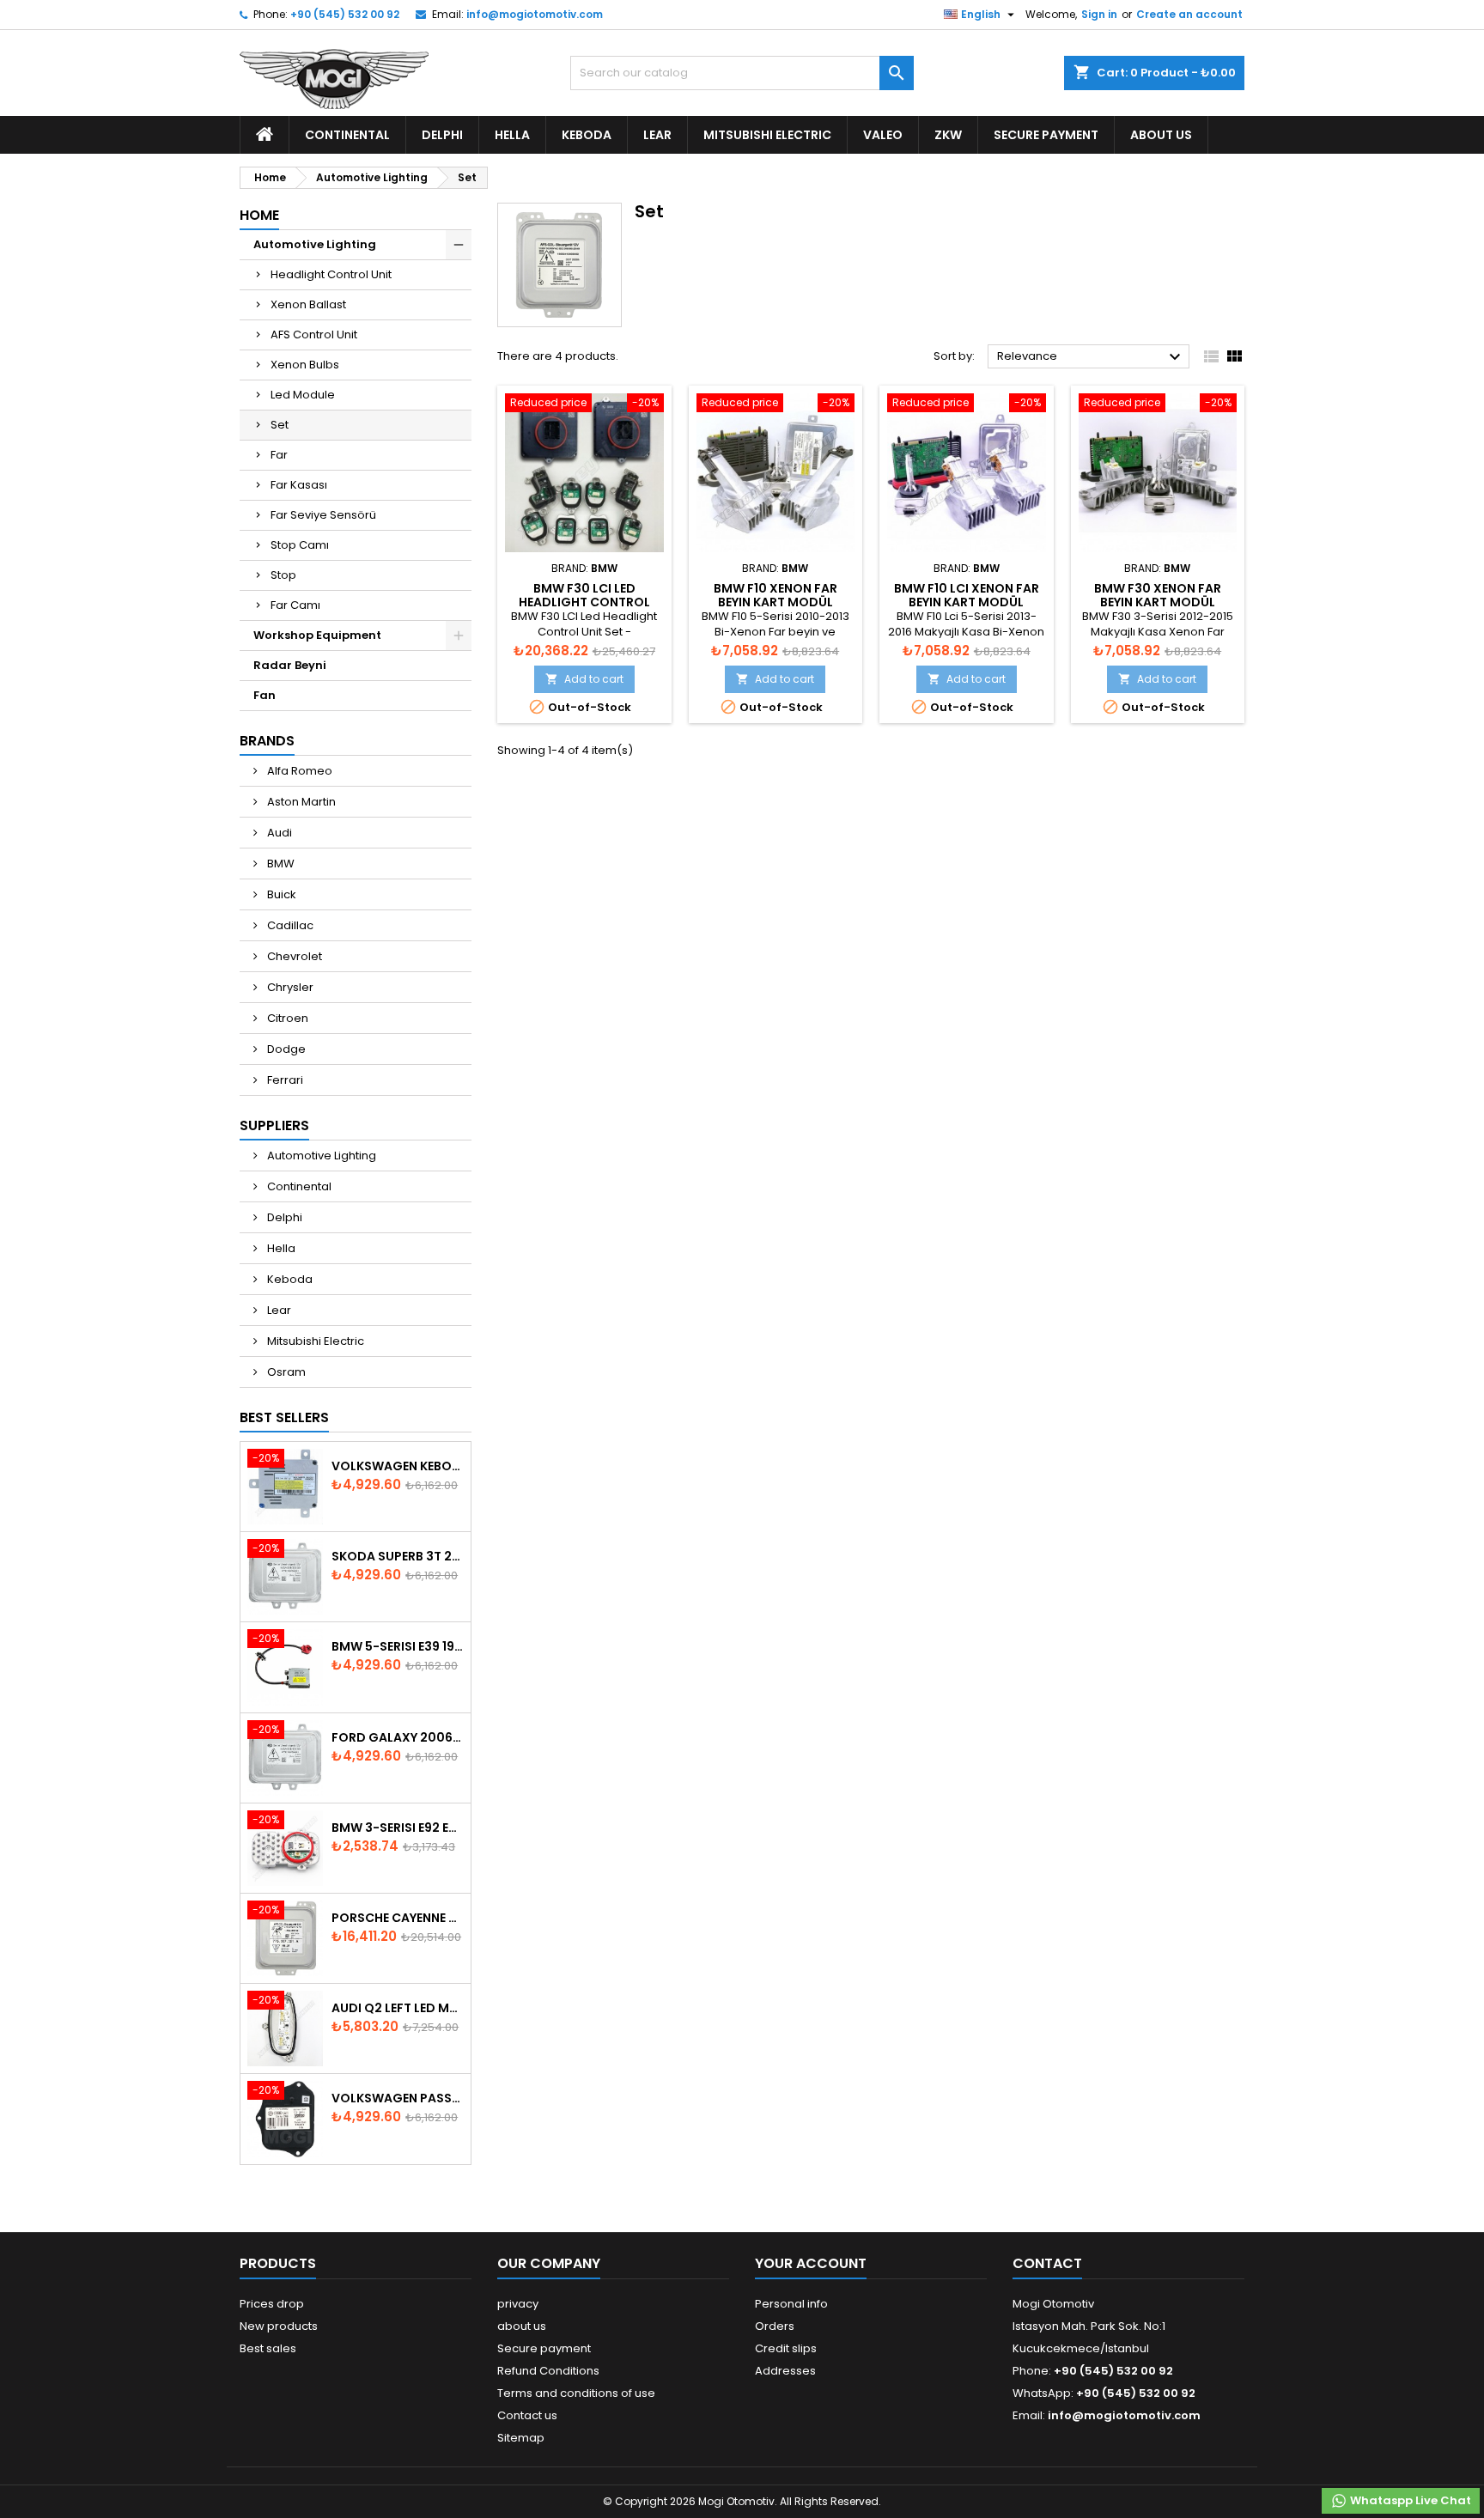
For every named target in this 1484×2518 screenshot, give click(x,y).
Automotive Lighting (315, 244)
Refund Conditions (548, 2371)
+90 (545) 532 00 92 (345, 14)
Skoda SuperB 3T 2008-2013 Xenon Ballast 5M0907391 (398, 1556)
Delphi (442, 135)
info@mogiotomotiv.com (535, 14)
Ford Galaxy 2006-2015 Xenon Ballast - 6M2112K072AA (398, 1737)
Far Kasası (299, 485)
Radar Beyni (290, 665)
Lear (657, 135)
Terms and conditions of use (576, 2393)
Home (259, 215)
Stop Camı (300, 545)
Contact (1047, 2263)
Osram (285, 1372)
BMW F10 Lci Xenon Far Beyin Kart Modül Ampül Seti (967, 602)
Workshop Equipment (317, 635)
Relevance (1091, 357)
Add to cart (584, 679)
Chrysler (289, 987)
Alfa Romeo (298, 771)
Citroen (286, 1018)
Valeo (883, 135)
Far (279, 455)
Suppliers (274, 1125)
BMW (280, 864)
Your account (811, 2263)
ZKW (948, 135)
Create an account (1189, 14)
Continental (347, 135)
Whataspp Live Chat (1409, 2500)
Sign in (1099, 14)
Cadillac (289, 925)
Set (280, 425)
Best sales (268, 2348)
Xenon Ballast (308, 304)
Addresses (785, 2371)
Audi (278, 833)
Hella (512, 135)
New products (279, 2326)
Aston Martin (300, 802)
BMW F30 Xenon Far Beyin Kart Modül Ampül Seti (1158, 602)
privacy (518, 2304)
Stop (283, 575)
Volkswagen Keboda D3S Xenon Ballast (398, 1466)
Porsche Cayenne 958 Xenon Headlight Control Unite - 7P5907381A (398, 1918)
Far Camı (295, 605)
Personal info (791, 2304)
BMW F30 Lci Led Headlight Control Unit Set (584, 602)
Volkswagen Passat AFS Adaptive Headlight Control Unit (398, 2098)
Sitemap (521, 2438)
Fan (265, 695)
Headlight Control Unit (331, 274)
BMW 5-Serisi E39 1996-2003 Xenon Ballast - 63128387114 (398, 1646)
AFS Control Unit (314, 335)
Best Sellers (284, 1417)
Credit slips (786, 2348)
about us (1161, 135)
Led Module (303, 395)
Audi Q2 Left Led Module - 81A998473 (398, 2008)
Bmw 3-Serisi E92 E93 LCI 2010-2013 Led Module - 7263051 (398, 1828)
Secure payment (1046, 135)
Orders (775, 2326)
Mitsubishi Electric (767, 135)
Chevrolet (293, 956)
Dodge (285, 1049)
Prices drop (272, 2304)
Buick (280, 894)
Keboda (587, 135)
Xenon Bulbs (305, 365)
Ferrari (284, 1080)
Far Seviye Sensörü (323, 515)
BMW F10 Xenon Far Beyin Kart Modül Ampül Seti (775, 602)
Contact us (527, 2415)
